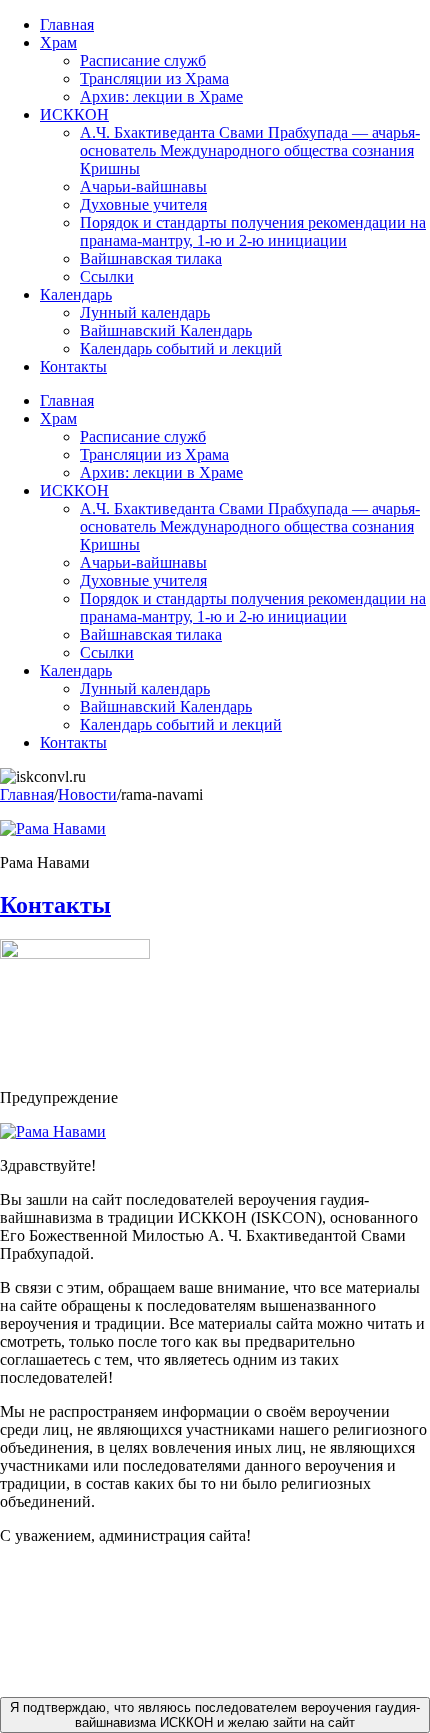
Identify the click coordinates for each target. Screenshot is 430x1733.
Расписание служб (143, 60)
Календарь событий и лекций (181, 348)
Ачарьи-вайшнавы (143, 186)
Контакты (73, 366)
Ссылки (107, 276)
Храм (58, 42)
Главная (67, 24)
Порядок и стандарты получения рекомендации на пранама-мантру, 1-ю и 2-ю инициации (253, 231)
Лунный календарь (145, 312)
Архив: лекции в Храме (161, 96)
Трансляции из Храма (154, 78)
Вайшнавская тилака (151, 258)
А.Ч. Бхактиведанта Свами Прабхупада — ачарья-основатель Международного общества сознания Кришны (250, 150)
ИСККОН (74, 114)
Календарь (76, 294)
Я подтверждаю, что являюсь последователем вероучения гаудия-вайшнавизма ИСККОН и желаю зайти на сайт (215, 1715)
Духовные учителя (143, 204)
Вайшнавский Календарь (166, 330)
